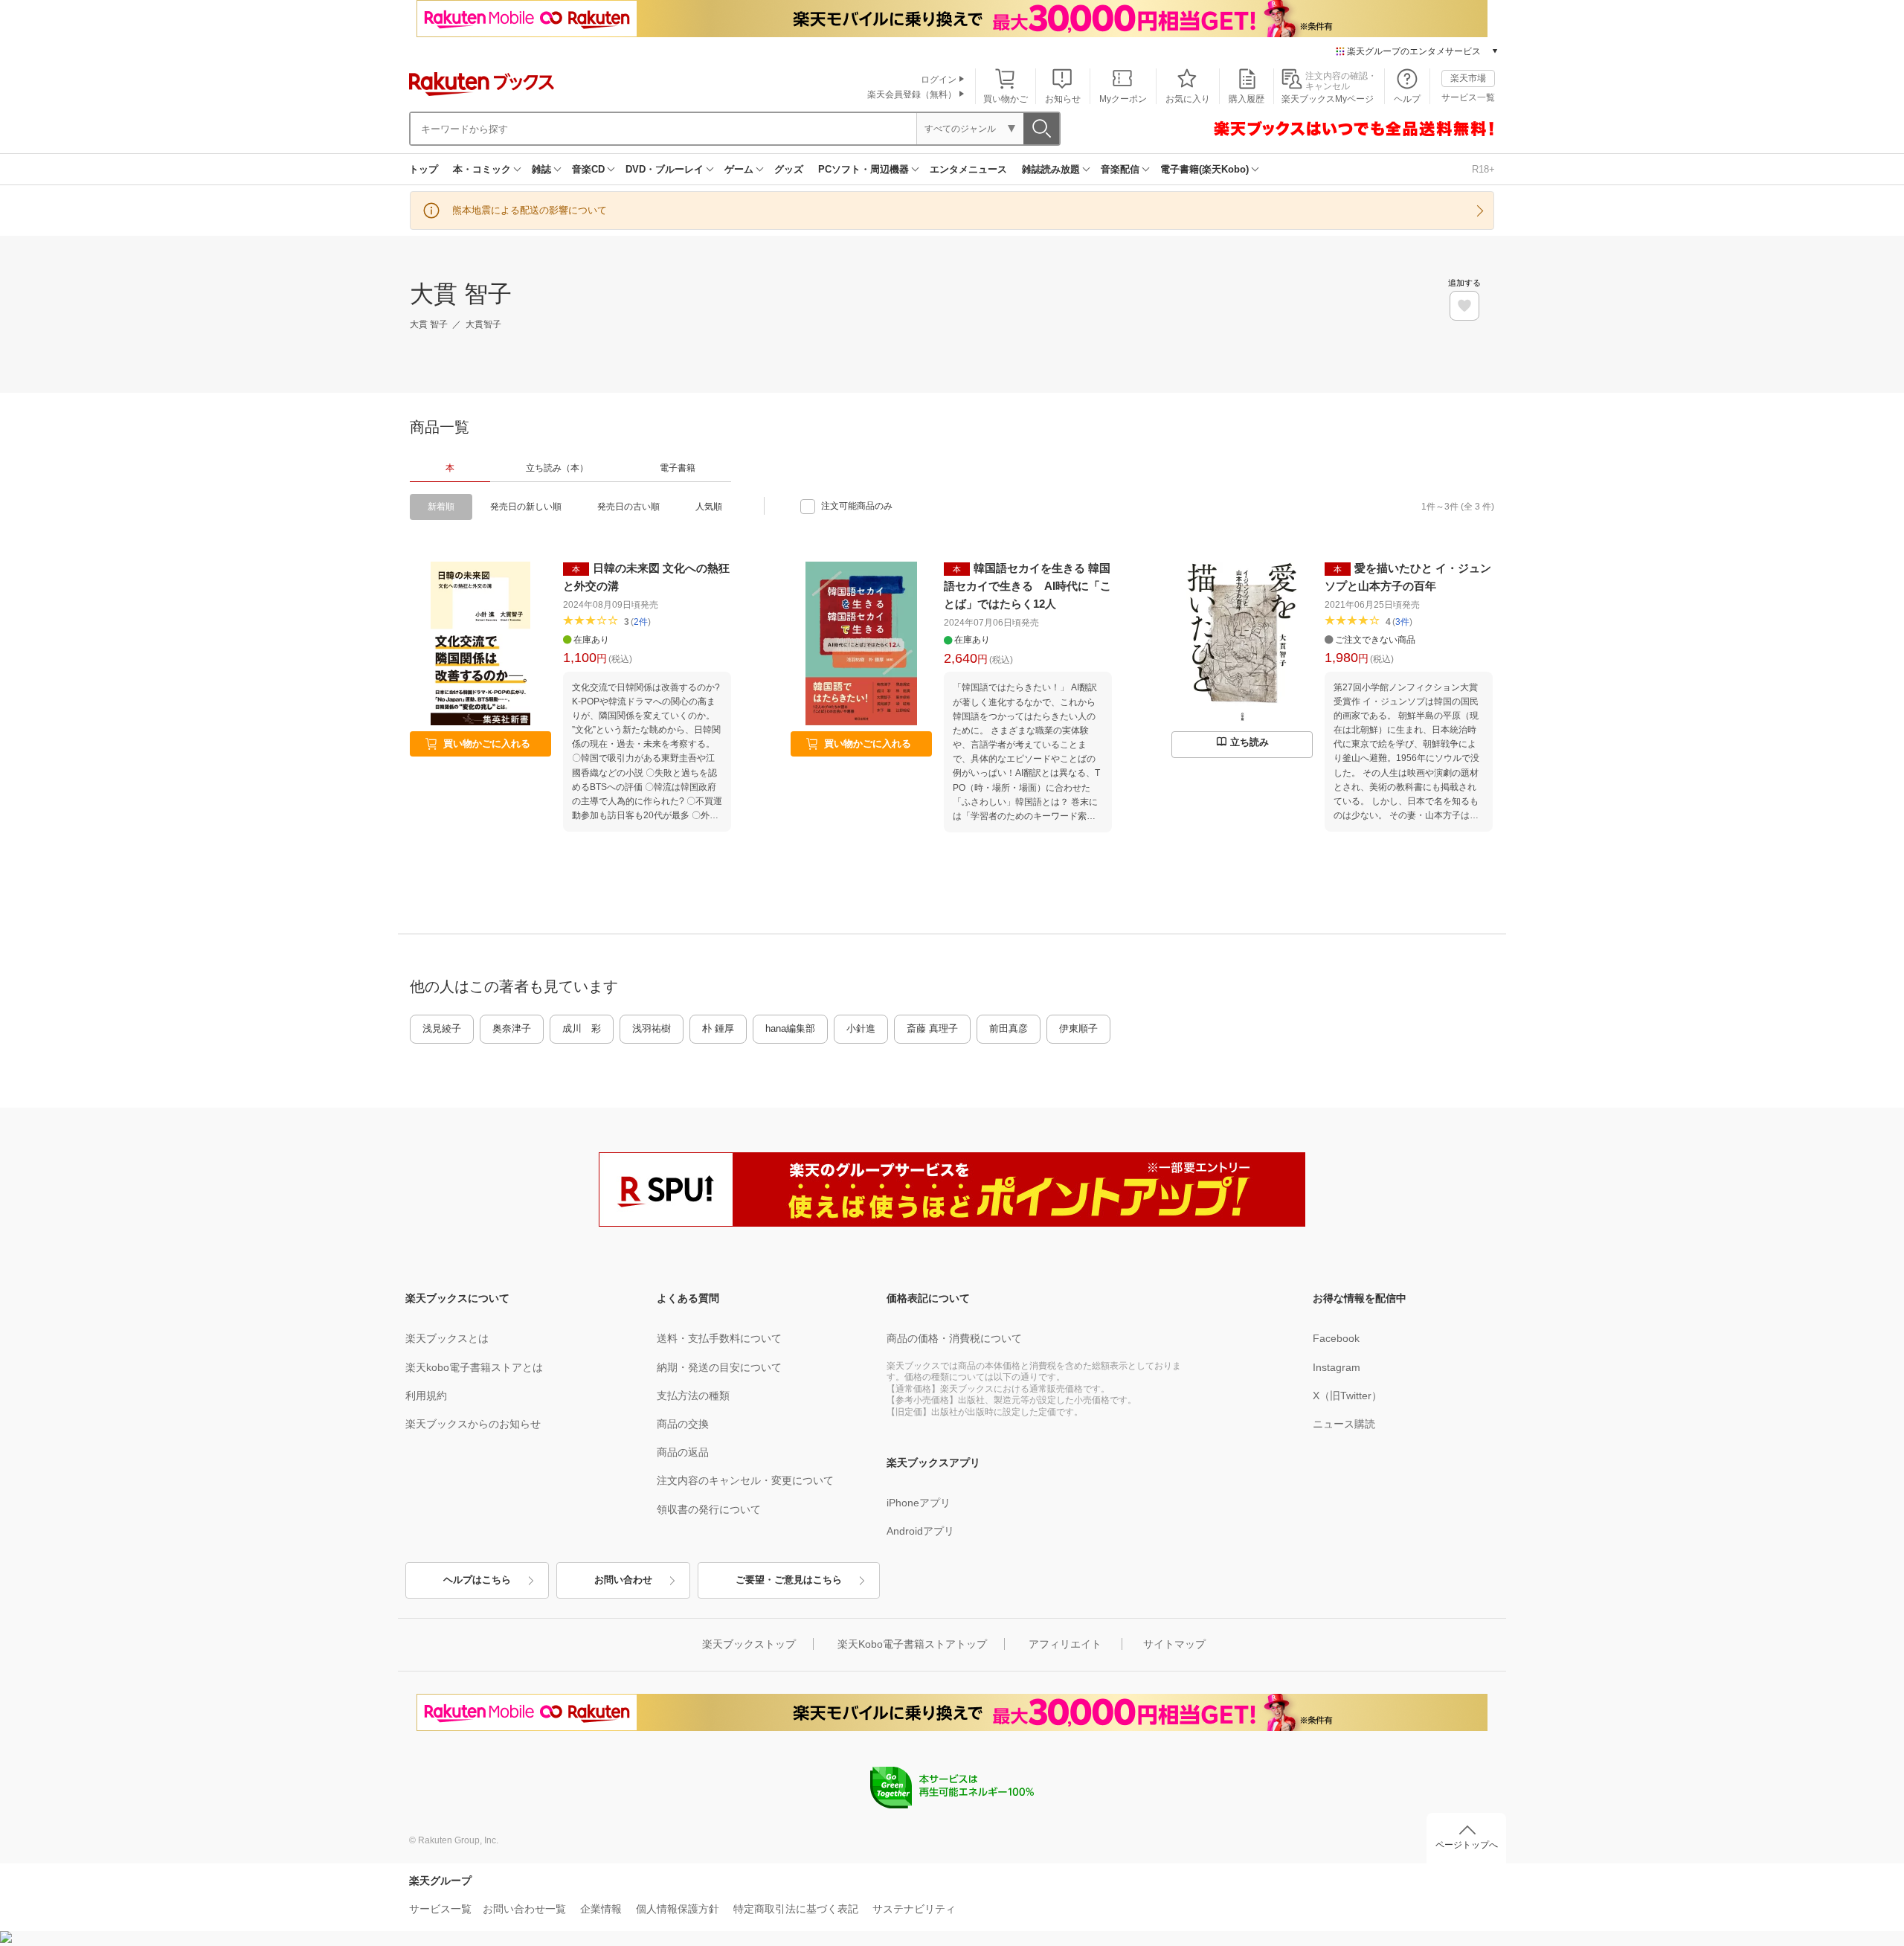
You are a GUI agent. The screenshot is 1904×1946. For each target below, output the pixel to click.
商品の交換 (683, 1424)
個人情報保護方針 (678, 1909)
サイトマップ (1174, 1644)
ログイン (939, 80)
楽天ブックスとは (447, 1338)
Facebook (1336, 1338)
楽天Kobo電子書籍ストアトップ (912, 1644)
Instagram (1337, 1367)
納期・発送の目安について (719, 1367)
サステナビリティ (914, 1909)
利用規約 (426, 1396)
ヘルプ (1407, 99)
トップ (424, 169)
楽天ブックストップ (749, 1644)
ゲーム (739, 169)
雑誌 (541, 169)
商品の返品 (683, 1452)
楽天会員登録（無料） (912, 94)
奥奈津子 (512, 1028)
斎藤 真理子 (932, 1028)
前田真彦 (1009, 1028)
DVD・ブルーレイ (665, 169)
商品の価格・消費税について (954, 1338)
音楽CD (588, 169)
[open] (1464, 306)
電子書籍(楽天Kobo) (1205, 169)
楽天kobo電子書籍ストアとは (474, 1367)
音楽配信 (1120, 169)
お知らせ (1063, 99)
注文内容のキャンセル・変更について (745, 1480)
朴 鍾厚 (718, 1028)
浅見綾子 (442, 1028)
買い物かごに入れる (487, 744)
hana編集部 (790, 1028)
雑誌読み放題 (1051, 169)
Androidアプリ (920, 1531)
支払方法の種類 (693, 1396)
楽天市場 (1468, 78)
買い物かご (1006, 99)
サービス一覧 (1468, 97)
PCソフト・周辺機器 (863, 169)
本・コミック (482, 169)
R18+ (1483, 169)
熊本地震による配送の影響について (530, 210)
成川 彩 (582, 1028)
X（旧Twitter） (1347, 1396)
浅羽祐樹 (652, 1028)
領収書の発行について (709, 1509)
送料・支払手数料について (719, 1338)
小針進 (861, 1028)
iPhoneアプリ (919, 1503)
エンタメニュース (968, 169)
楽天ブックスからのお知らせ (473, 1424)
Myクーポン (1123, 99)
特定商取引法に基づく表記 (796, 1909)
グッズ (789, 169)
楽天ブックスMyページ (1328, 99)
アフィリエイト (1065, 1644)
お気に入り (1188, 99)
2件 (641, 622)
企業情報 (601, 1909)
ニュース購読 (1344, 1424)
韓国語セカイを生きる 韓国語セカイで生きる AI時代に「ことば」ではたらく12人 (1027, 586)
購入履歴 (1247, 99)
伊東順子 (1078, 1028)
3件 (1402, 622)
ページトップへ (1467, 1845)
